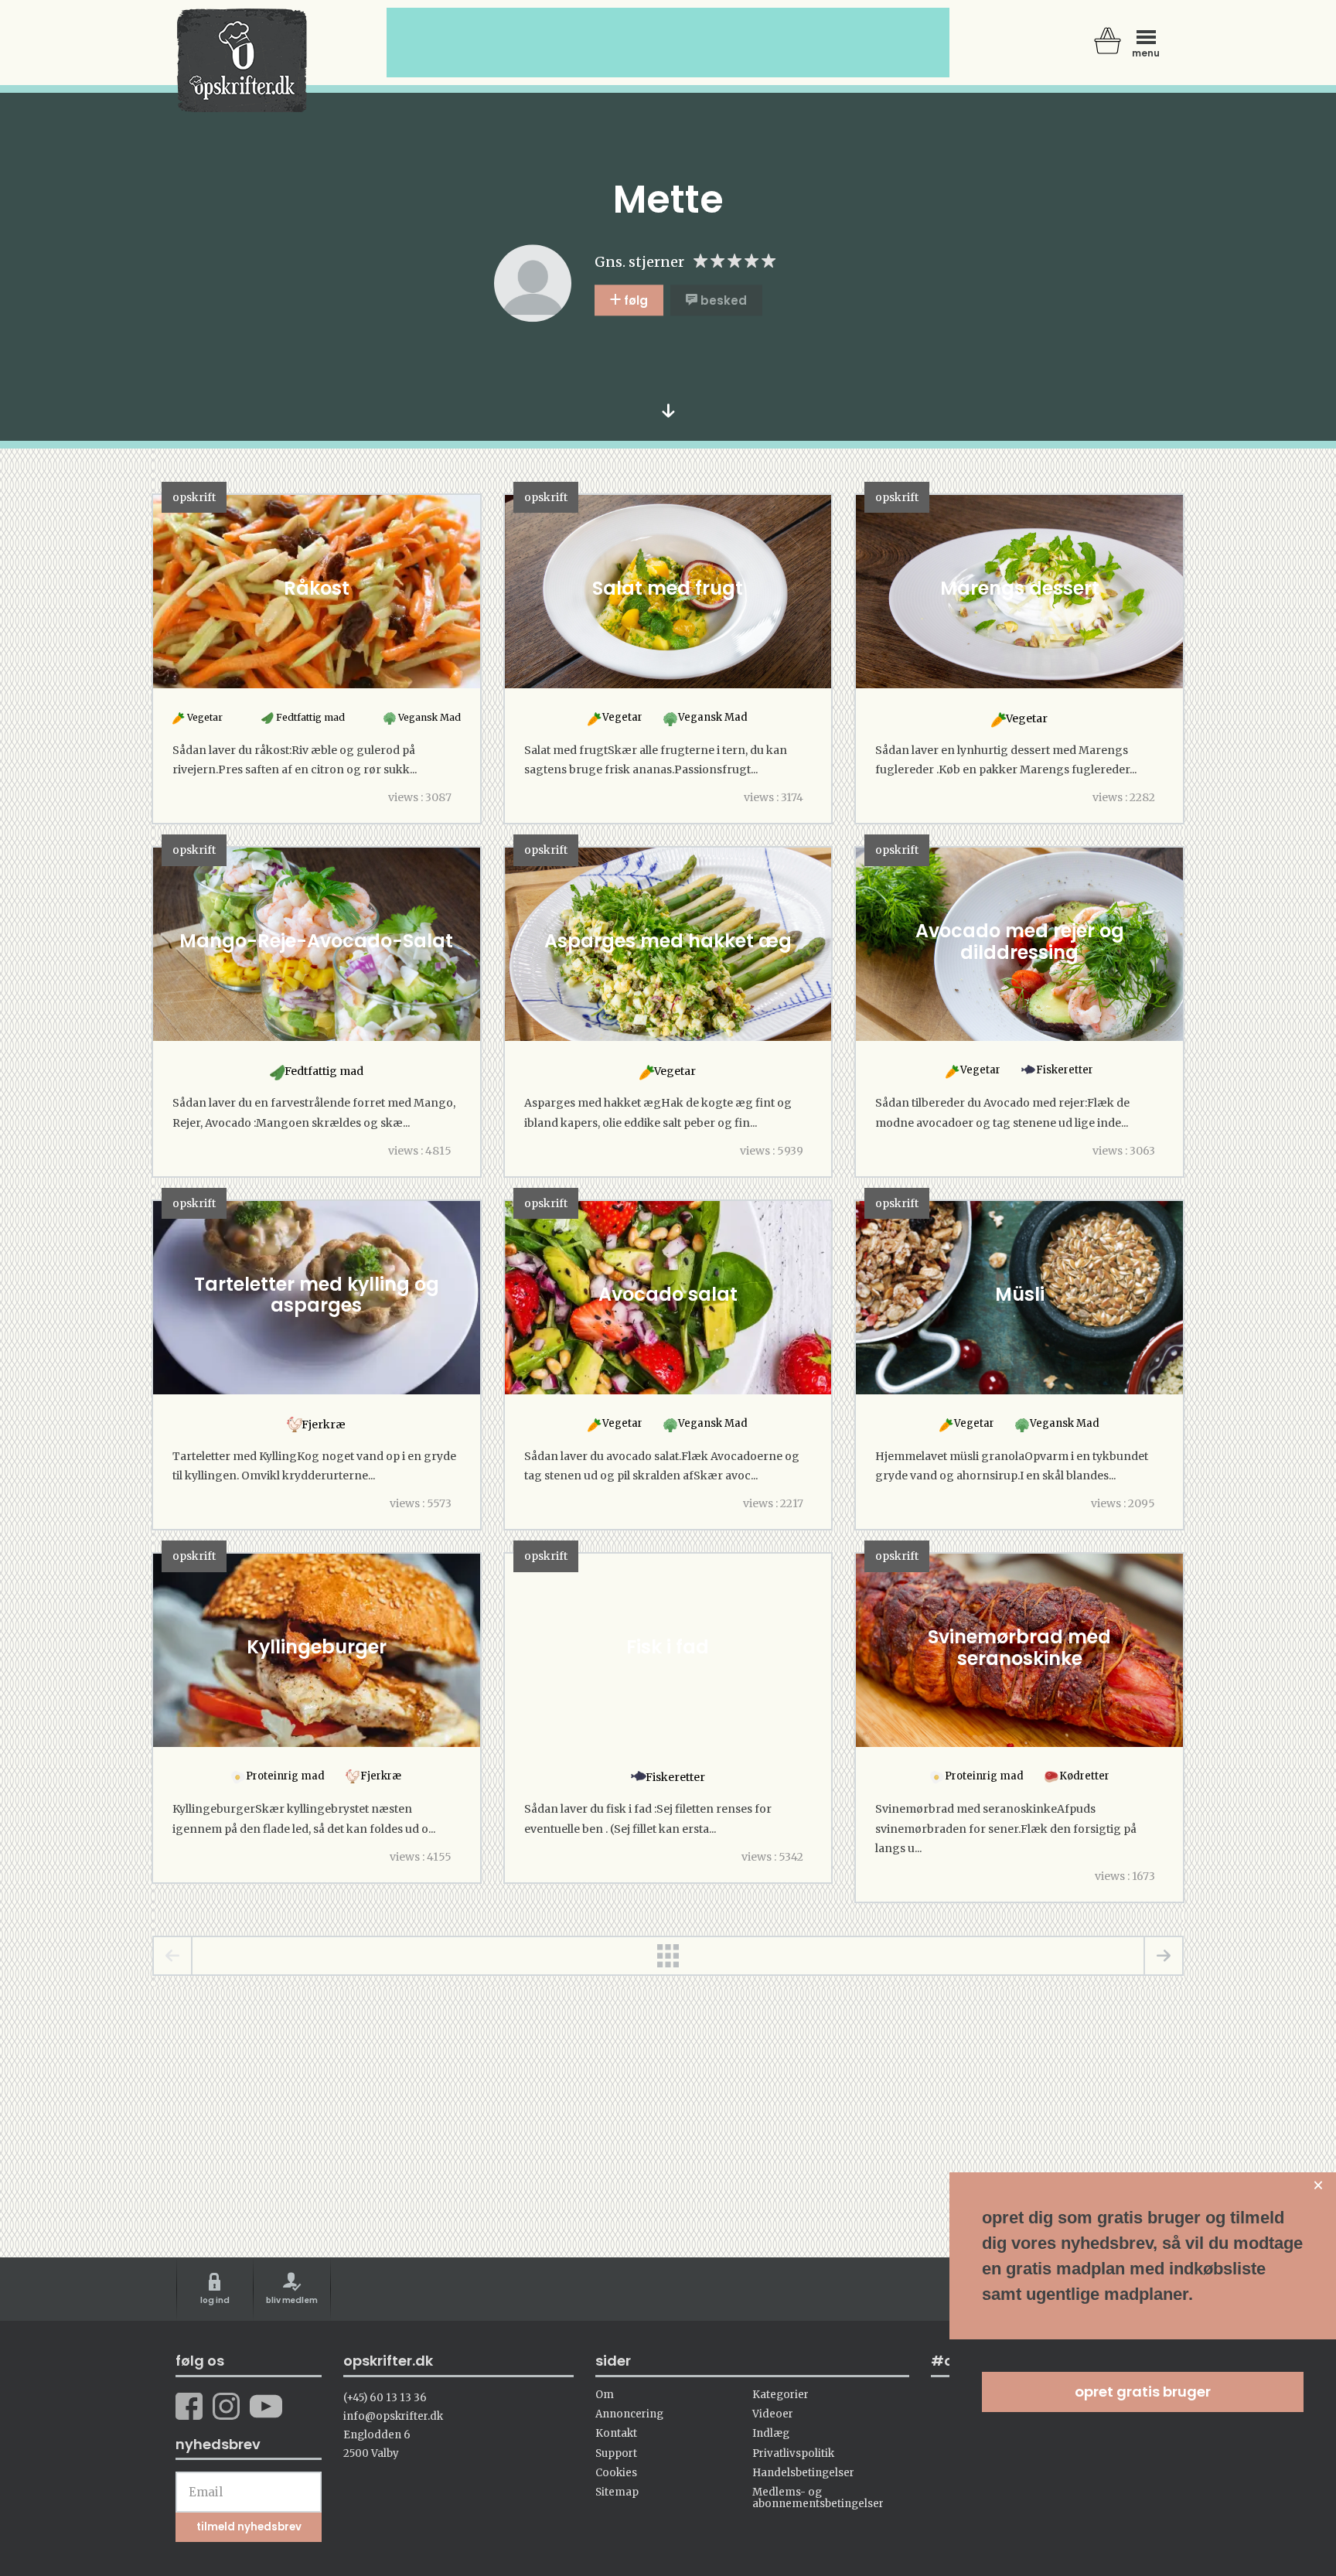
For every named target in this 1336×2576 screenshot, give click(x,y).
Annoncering (629, 2414)
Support (616, 2453)
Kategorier (780, 2395)
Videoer (773, 2414)
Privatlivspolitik (793, 2453)
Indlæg (771, 2433)
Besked (722, 300)
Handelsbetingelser (803, 2473)
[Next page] (1163, 1956)
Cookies (616, 2473)
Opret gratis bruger (1143, 2392)
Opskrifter (242, 60)
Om (605, 2395)
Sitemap (617, 2492)
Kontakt (616, 2433)
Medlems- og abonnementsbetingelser (818, 2498)
